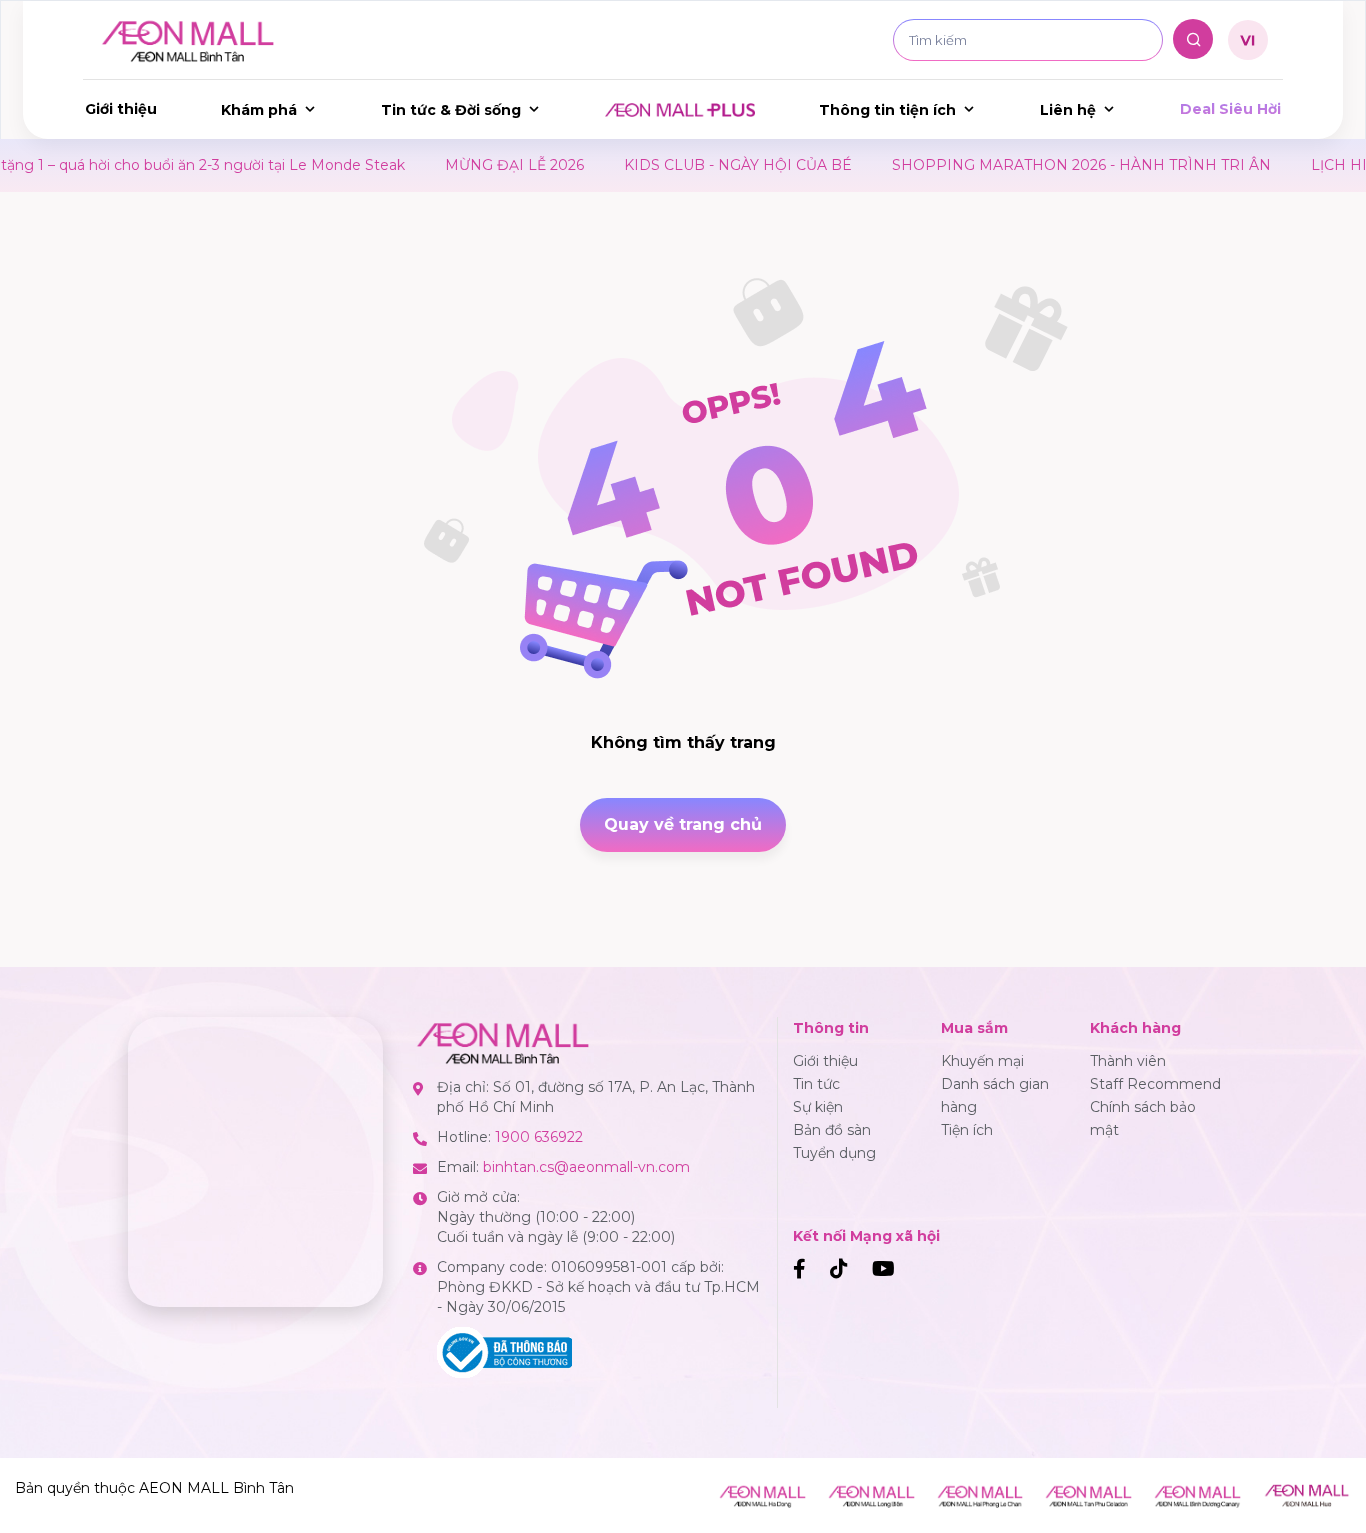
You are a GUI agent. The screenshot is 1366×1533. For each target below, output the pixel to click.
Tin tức (816, 1084)
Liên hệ (1068, 110)
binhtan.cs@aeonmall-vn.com (586, 1167)
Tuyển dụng (834, 1153)
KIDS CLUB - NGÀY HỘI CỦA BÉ (691, 165)
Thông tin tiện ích (887, 110)
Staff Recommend (1155, 1084)
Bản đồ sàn (832, 1130)
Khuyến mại (982, 1061)
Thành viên (1128, 1061)
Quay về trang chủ (683, 824)
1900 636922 (539, 1137)
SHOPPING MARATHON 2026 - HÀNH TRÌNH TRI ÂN (1034, 165)
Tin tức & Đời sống (451, 110)
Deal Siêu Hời (1230, 109)
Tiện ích (967, 1130)
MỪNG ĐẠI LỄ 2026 (467, 165)
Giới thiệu (121, 109)
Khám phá (259, 110)
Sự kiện (818, 1107)
